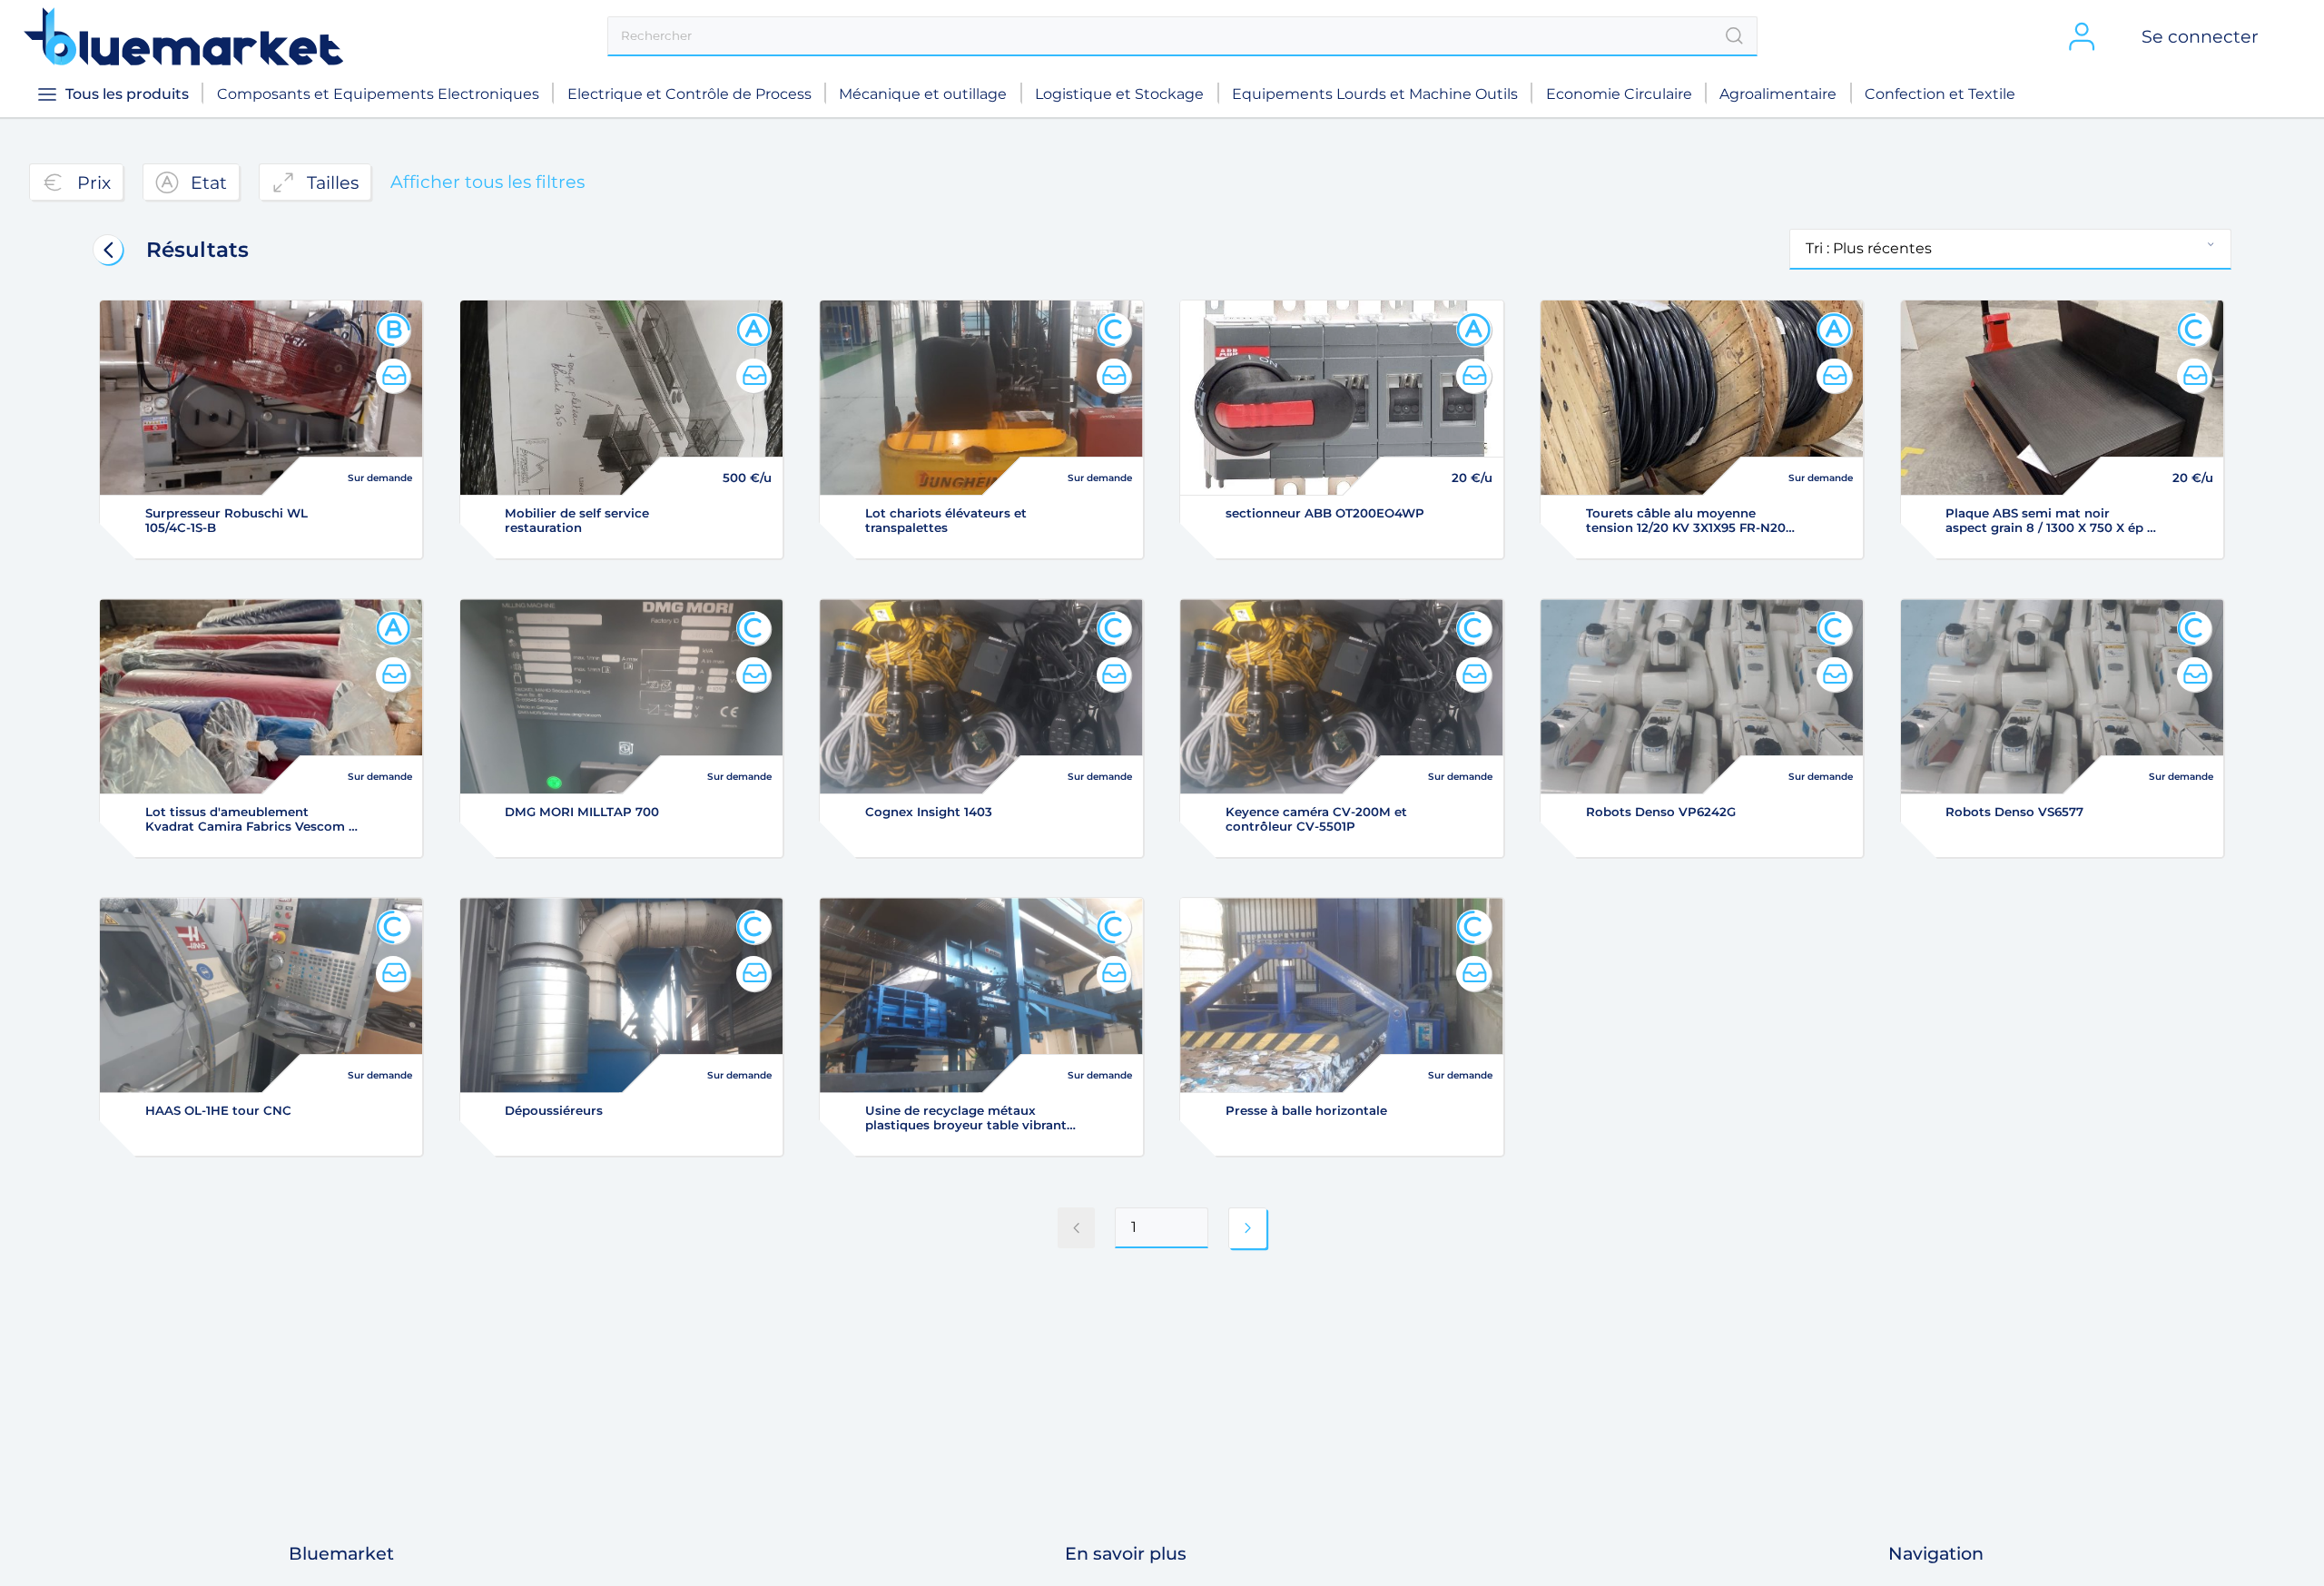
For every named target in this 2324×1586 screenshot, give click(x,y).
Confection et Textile (1940, 94)
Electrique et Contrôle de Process (689, 94)
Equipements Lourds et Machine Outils (1375, 94)
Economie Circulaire (1619, 94)
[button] (2010, 249)
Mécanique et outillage (923, 94)
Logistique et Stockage (1119, 94)
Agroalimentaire (1778, 94)
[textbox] (1182, 36)
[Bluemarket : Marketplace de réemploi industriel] (183, 36)
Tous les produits (127, 94)
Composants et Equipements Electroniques (378, 94)
